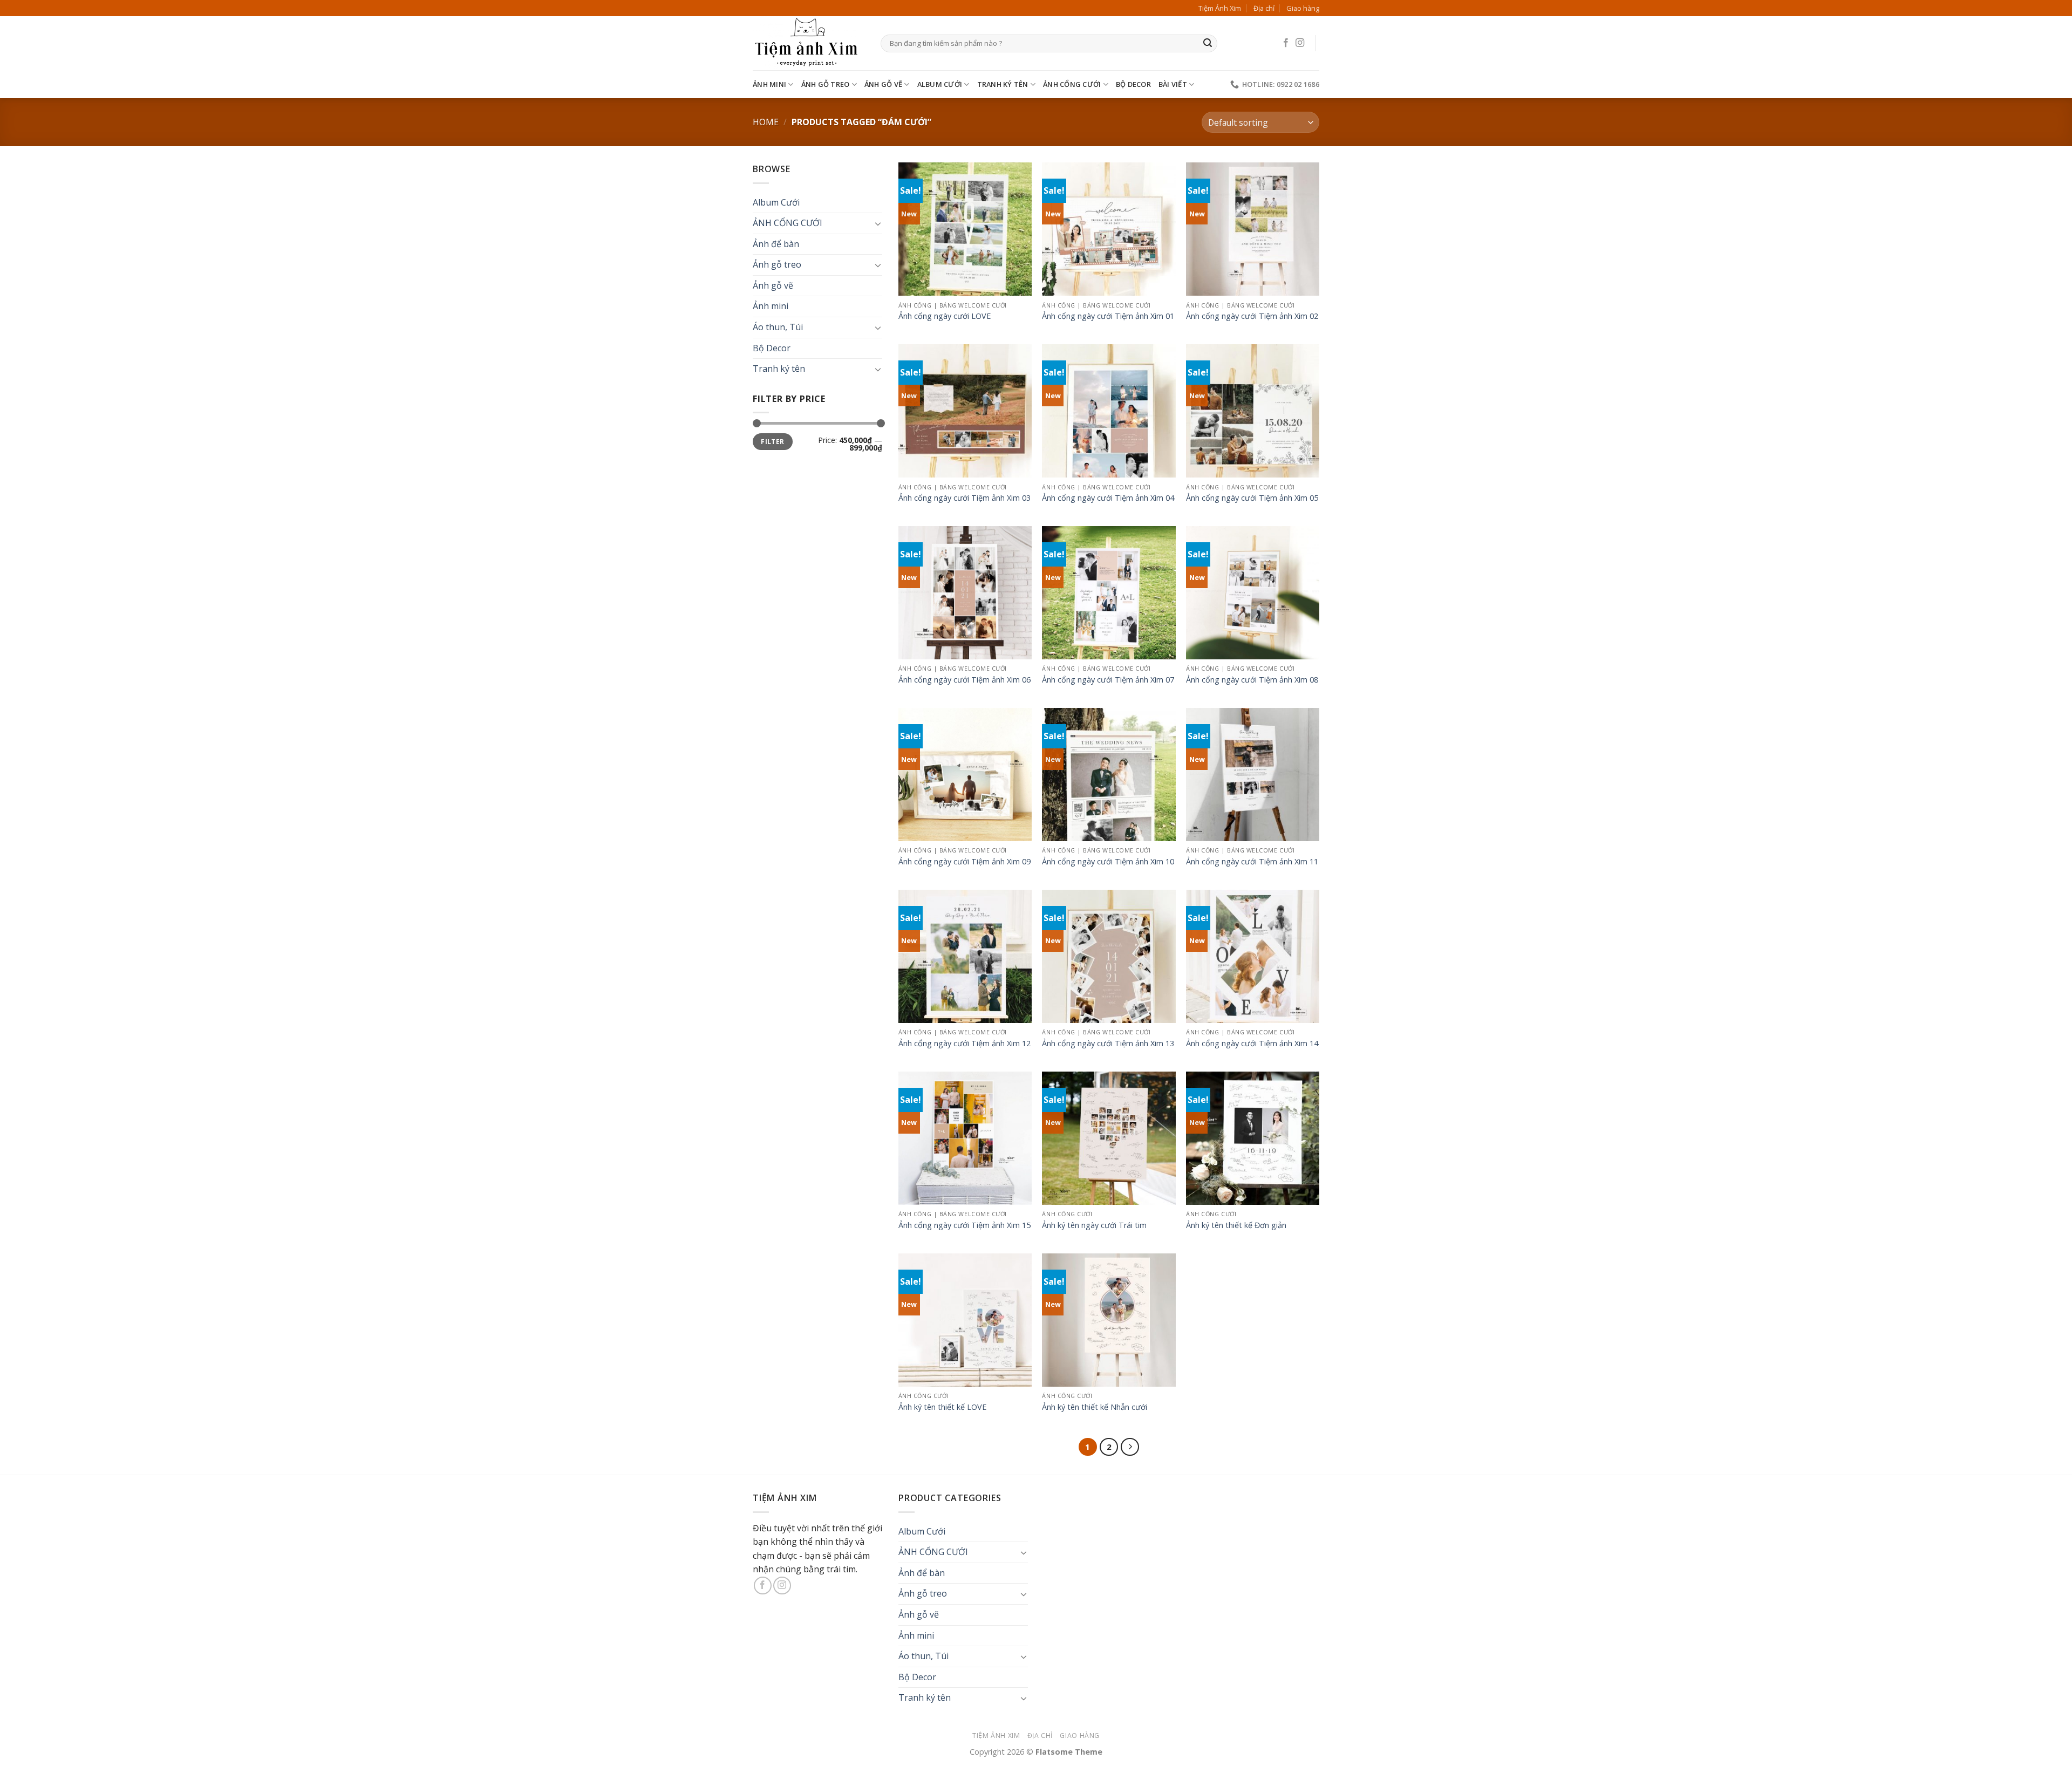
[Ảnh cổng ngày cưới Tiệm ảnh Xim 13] (1109, 956)
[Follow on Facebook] (1286, 43)
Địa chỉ (1264, 8)
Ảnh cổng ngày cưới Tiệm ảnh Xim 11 (1252, 862)
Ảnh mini (769, 84)
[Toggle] (878, 223)
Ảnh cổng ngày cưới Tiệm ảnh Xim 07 (1108, 680)
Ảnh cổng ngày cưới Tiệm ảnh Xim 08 (1252, 680)
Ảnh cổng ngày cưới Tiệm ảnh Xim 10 (1108, 862)
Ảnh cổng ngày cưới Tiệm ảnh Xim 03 (965, 498)
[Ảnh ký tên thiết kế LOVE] (965, 1320)
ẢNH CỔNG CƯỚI (1072, 84)
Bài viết (1173, 84)
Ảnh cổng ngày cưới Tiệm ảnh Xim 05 (1252, 498)
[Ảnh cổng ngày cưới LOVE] (965, 229)
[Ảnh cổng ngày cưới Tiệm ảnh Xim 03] (965, 411)
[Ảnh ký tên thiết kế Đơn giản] (1253, 1138)
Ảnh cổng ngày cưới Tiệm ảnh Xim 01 (1108, 316)
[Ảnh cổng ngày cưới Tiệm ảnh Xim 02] (1253, 229)
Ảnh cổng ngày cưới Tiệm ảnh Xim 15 (965, 1225)
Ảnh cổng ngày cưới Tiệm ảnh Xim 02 (1252, 316)
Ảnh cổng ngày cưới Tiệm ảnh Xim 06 (965, 680)
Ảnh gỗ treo (826, 84)
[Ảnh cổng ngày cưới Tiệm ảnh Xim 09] (965, 775)
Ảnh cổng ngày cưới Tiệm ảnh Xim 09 (965, 862)
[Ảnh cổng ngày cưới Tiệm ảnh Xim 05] (1253, 411)
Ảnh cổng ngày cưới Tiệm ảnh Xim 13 (1108, 1044)
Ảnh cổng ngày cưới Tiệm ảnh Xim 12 (965, 1044)
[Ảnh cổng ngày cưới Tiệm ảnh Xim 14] (1253, 956)
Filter (772, 441)
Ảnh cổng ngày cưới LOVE (945, 316)
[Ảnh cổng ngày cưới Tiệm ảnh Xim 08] (1253, 593)
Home (766, 122)
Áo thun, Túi (778, 327)
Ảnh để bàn (776, 244)
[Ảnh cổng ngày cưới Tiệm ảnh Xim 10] (1109, 775)
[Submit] (1208, 44)
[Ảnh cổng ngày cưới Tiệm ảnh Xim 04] (1109, 411)
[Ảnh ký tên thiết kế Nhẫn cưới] (1109, 1320)
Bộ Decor (1133, 84)
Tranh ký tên (1003, 84)
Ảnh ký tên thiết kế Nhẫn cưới (1095, 1407)
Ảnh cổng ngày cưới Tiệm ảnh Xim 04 (1108, 498)
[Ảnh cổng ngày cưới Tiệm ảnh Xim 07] (1109, 593)
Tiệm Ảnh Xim (1220, 8)
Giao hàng (1303, 8)
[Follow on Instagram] (1300, 43)
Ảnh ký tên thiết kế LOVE (942, 1407)
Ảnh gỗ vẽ (883, 84)
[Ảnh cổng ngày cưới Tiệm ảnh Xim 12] (965, 956)
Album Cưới (940, 84)
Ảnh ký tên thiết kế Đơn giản (1236, 1225)
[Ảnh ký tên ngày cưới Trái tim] (1109, 1138)
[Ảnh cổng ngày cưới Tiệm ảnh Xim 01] (1109, 229)
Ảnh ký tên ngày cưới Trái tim (1094, 1225)
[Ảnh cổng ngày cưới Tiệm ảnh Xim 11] (1253, 775)
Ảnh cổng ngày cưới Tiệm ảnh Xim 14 (1252, 1044)
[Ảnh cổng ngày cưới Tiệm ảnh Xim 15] (965, 1138)
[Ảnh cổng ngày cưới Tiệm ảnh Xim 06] (965, 593)
